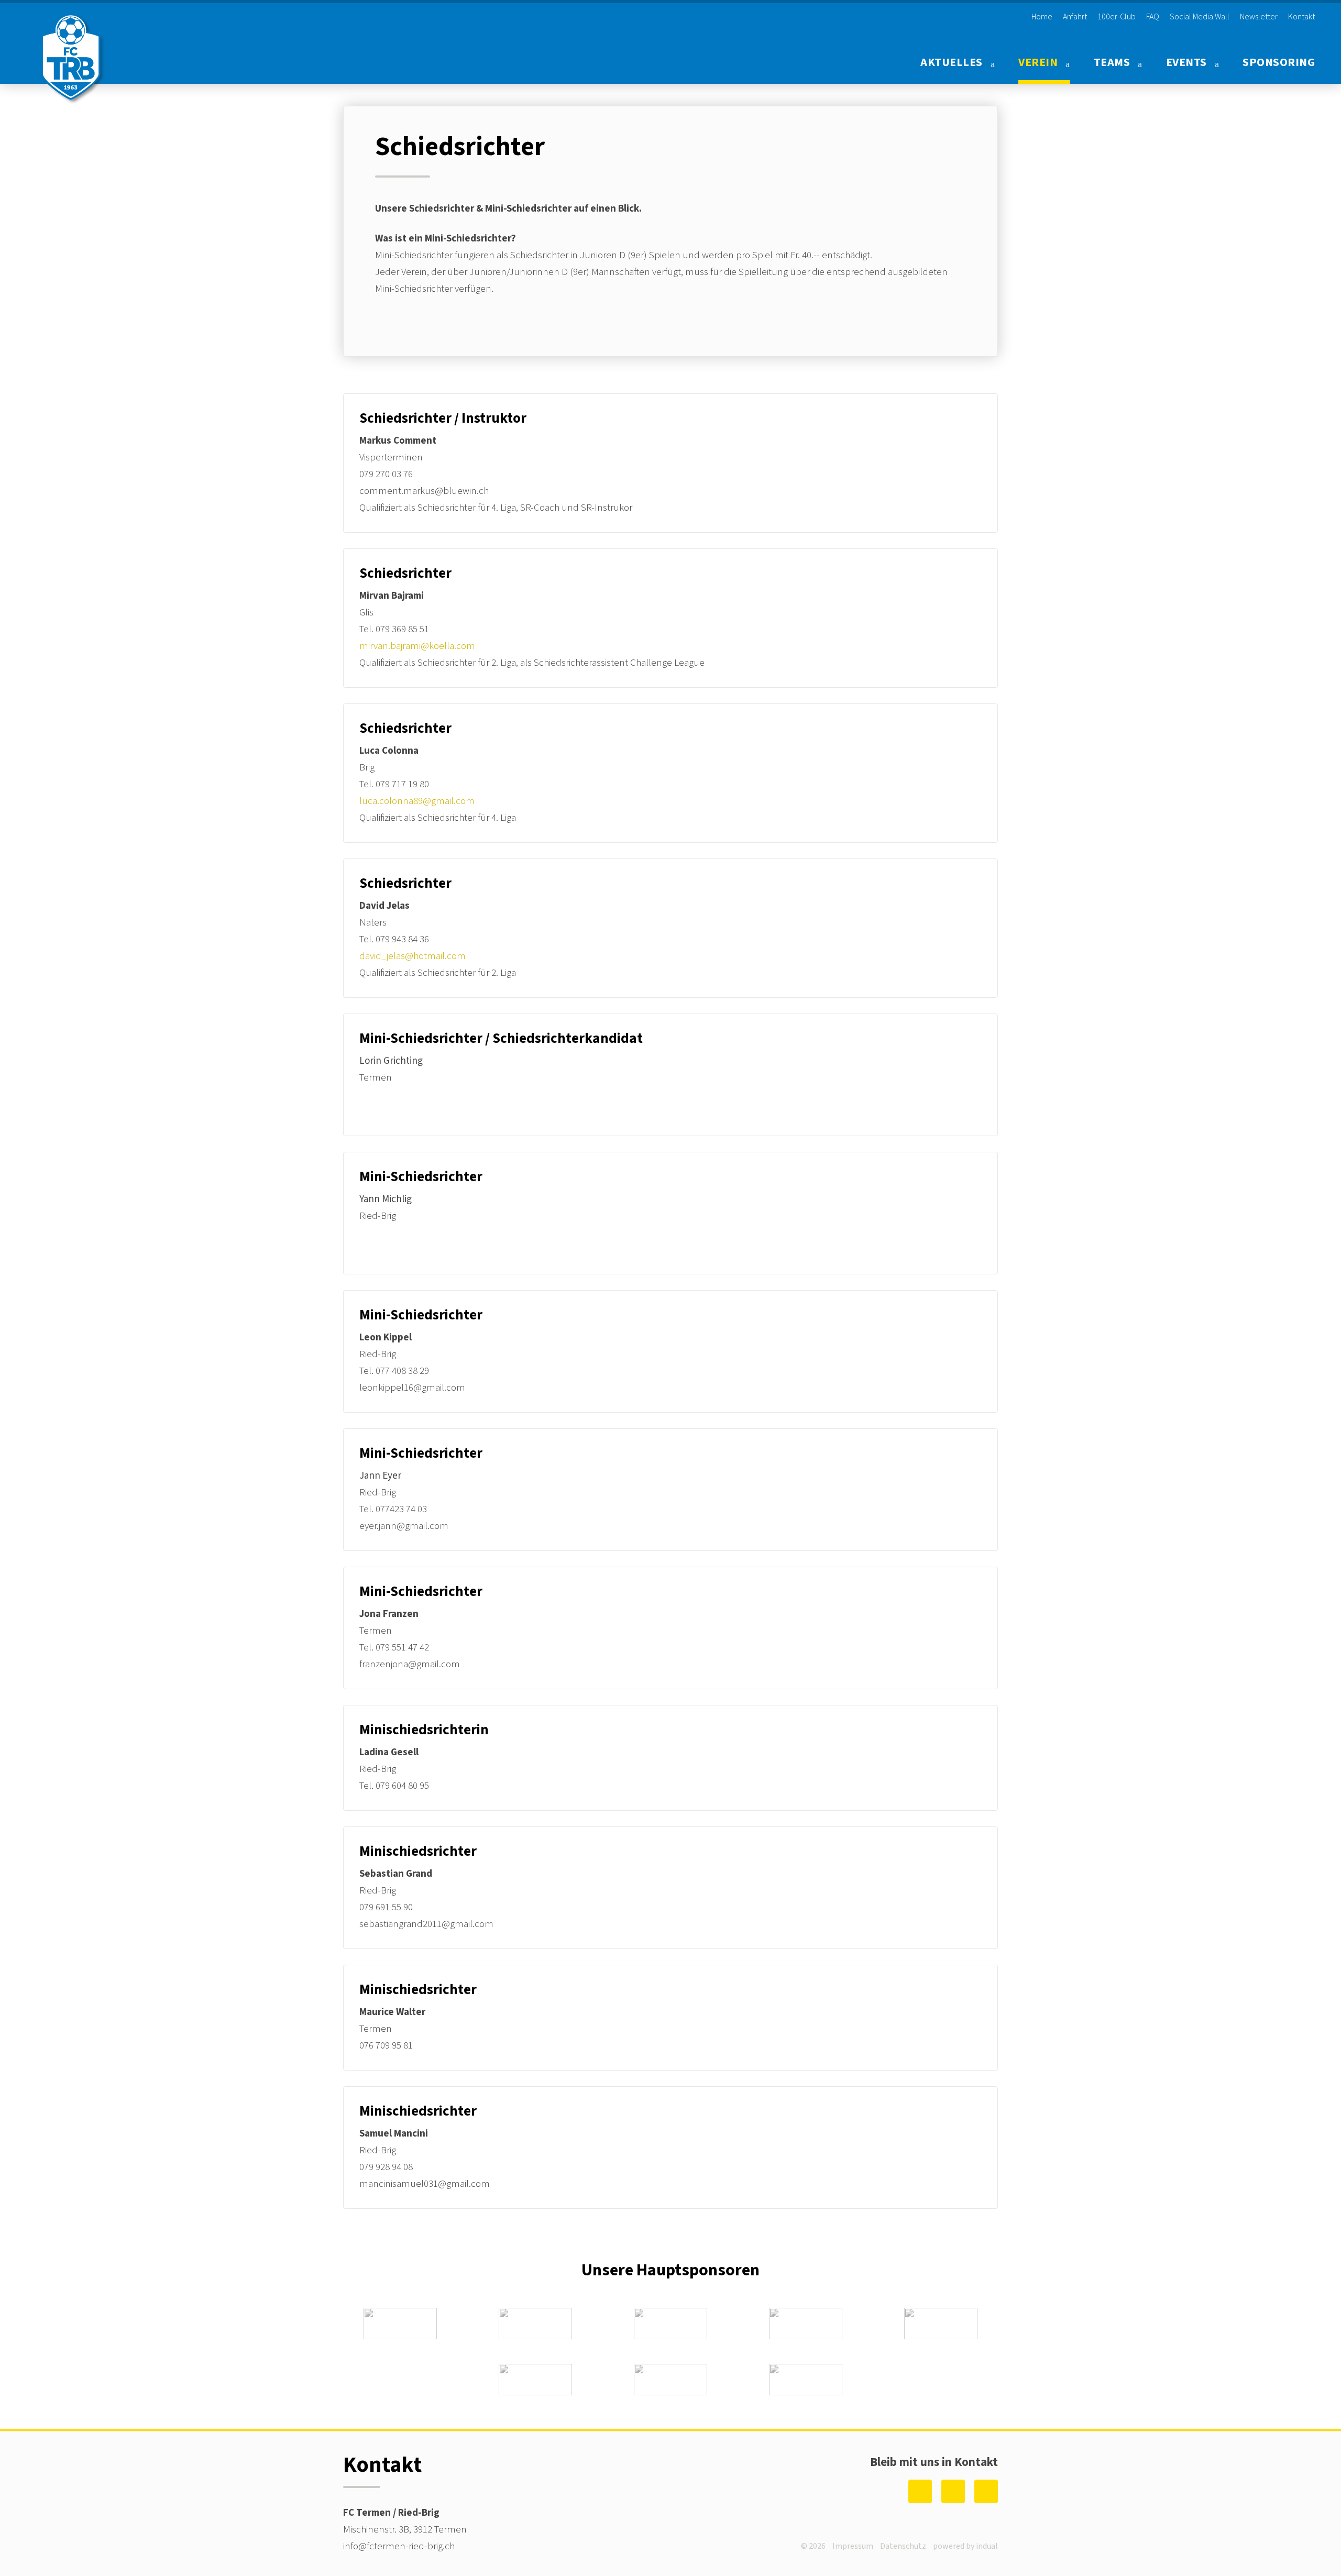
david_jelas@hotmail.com (413, 956)
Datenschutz (903, 2546)
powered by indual (965, 2546)
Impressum (853, 2546)
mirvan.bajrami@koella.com (417, 646)
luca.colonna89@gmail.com (417, 801)
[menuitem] (1038, 17)
